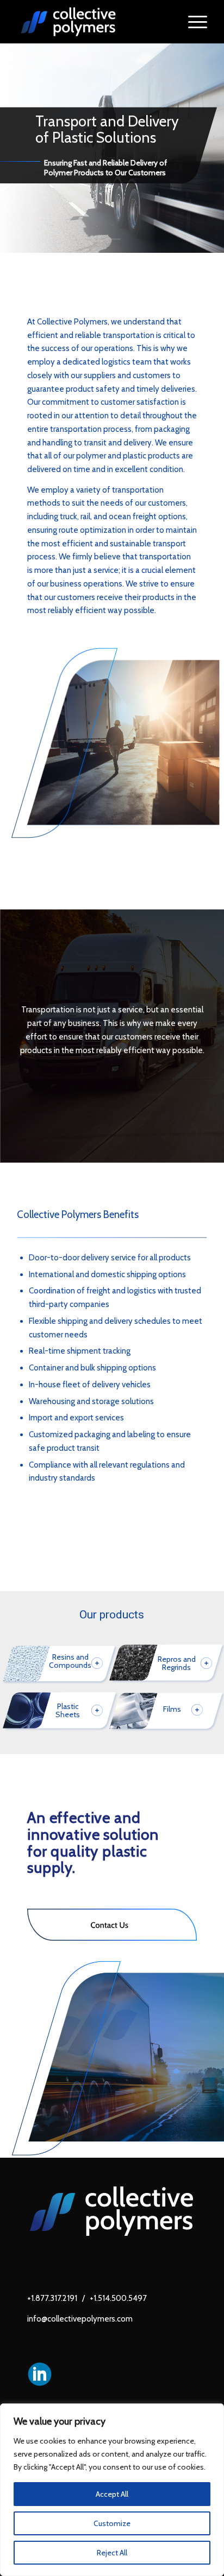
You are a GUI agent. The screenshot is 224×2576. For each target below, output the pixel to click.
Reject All (112, 2553)
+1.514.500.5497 (118, 2298)
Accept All (112, 2494)
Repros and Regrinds (177, 1663)
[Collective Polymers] (93, 22)
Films (172, 1709)
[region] (112, 2490)
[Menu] (192, 22)
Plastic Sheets (68, 1711)
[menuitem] (192, 22)
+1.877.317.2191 (52, 2298)
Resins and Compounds (70, 1661)
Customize (112, 2523)
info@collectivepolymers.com (80, 2319)
